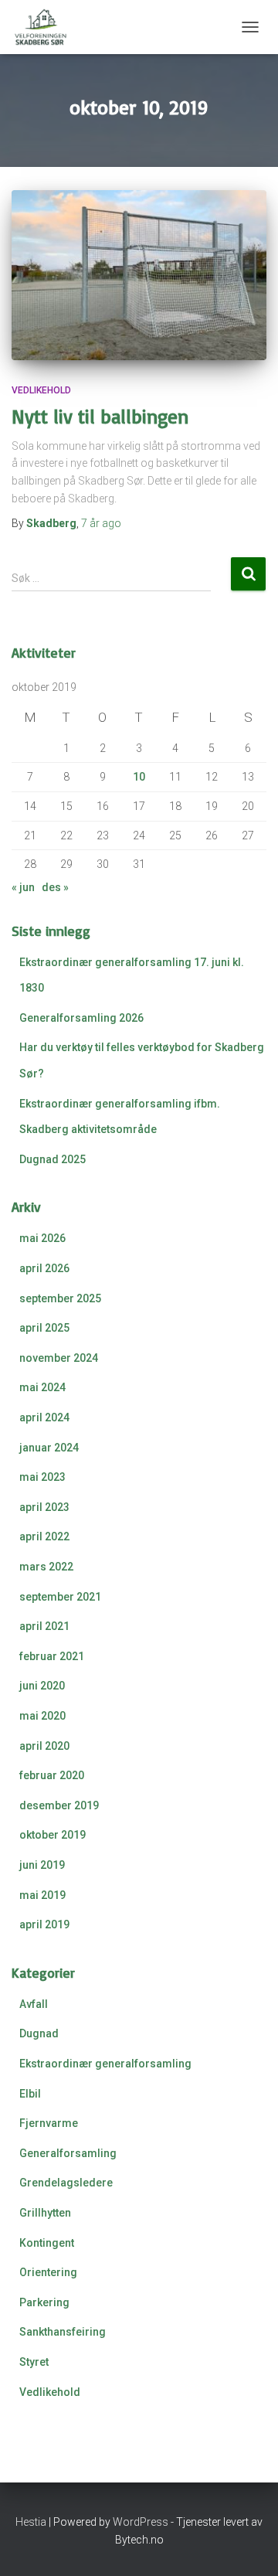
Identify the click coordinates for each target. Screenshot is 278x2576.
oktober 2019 (53, 1835)
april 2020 (44, 1746)
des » (55, 887)
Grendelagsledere (66, 2183)
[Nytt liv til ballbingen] (139, 275)
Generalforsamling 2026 (81, 1018)
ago (101, 523)
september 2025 (60, 1298)
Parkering (44, 2302)
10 (139, 777)
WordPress (141, 2522)
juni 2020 (42, 1686)
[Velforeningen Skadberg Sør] (46, 27)
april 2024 (44, 1417)
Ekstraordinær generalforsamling (105, 2064)
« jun (23, 887)
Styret (34, 2362)
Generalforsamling (68, 2153)
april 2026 (44, 1268)
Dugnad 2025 (53, 1159)
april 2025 (44, 1328)
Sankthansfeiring (63, 2332)
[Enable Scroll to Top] (247, 2545)
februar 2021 (52, 1656)
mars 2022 (46, 1567)
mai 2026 (42, 1238)
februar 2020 (52, 1775)
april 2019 (44, 1924)
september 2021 (60, 1597)
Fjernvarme (49, 2123)
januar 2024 (49, 1448)
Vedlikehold (41, 390)
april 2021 (44, 1626)
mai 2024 (42, 1387)
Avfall (34, 2004)
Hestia (31, 2522)
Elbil (30, 2094)
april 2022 (44, 1536)
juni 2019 (42, 1865)
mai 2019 (42, 1895)
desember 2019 (59, 1805)
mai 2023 (42, 1477)
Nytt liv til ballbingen (100, 416)
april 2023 (44, 1507)
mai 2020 (42, 1716)
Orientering (48, 2272)
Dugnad (39, 2033)
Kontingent (47, 2243)
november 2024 (59, 1358)
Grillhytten (45, 2213)
